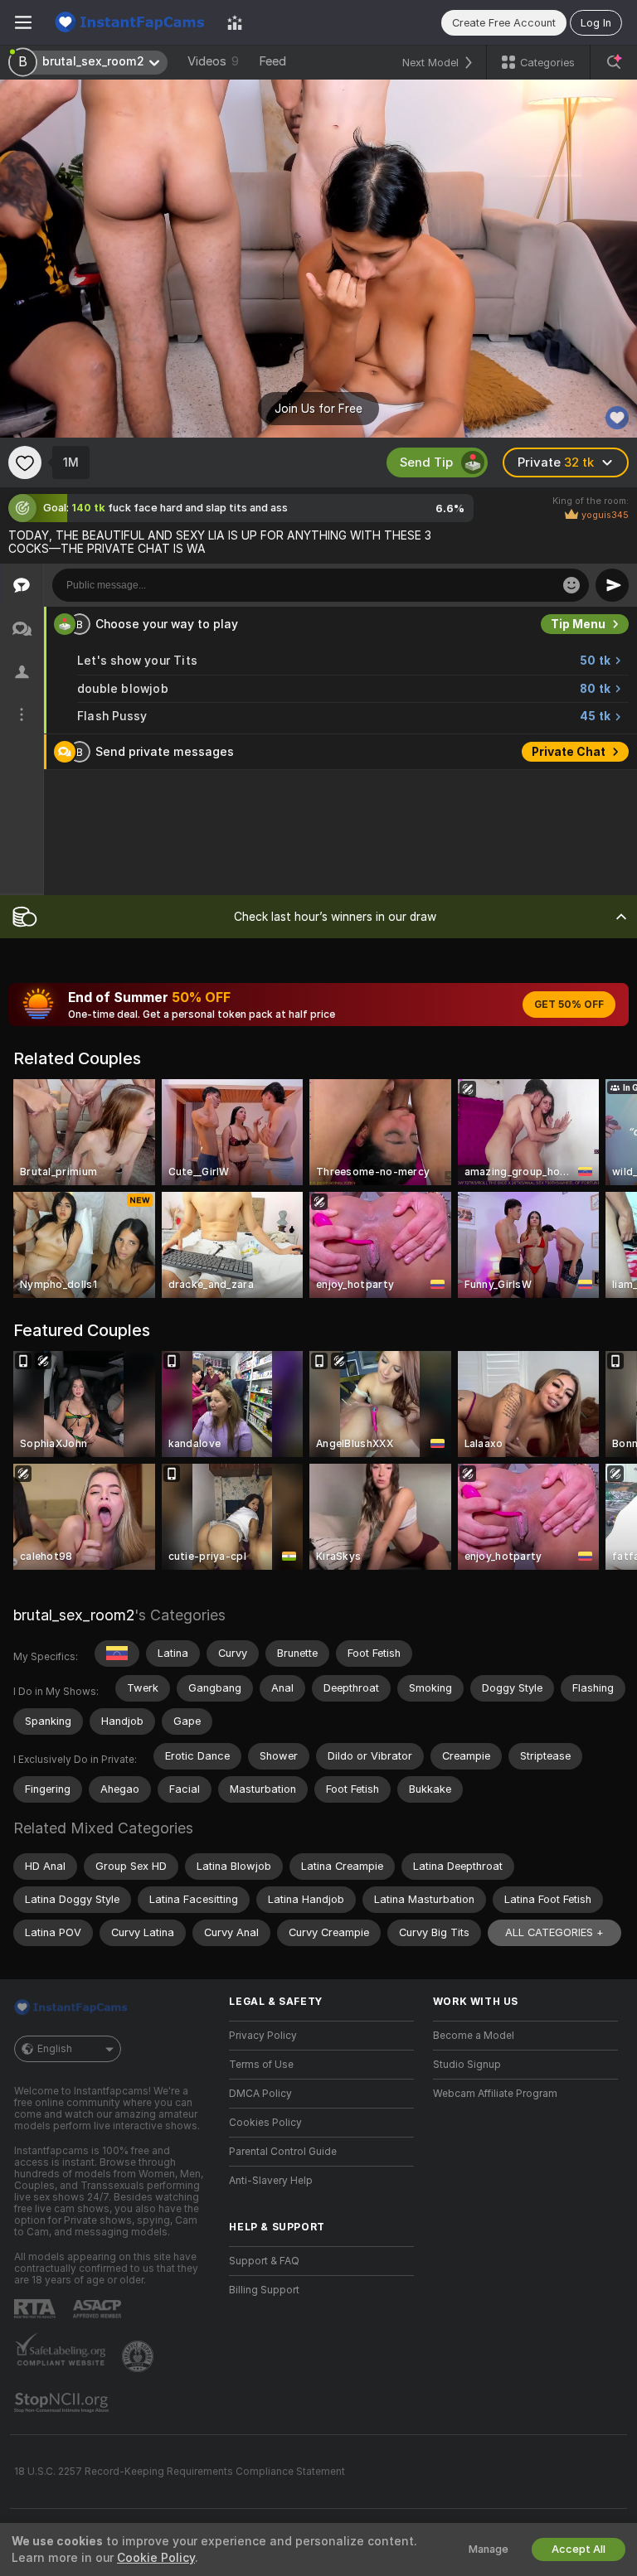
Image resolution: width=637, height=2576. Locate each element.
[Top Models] (235, 22)
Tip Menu (578, 624)
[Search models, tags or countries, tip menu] (614, 62)
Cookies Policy (265, 2123)
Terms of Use (261, 2065)
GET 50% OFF (569, 1005)
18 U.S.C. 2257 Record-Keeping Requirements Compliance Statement (180, 2472)
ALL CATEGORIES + (554, 1932)
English (55, 2049)
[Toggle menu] (23, 22)
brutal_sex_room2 (74, 1615)
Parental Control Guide (283, 2152)
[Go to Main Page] (129, 22)
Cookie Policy (156, 2558)
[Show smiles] (571, 585)
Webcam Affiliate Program (495, 2094)
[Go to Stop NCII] (63, 2403)
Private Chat (569, 752)
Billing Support (264, 2290)
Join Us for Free (318, 409)
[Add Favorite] (25, 462)
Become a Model (474, 2036)
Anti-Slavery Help (271, 2181)
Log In (596, 23)
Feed (272, 61)
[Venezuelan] (117, 1654)
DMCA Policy (260, 2094)
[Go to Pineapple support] (139, 2356)
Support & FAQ (264, 2261)
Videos (213, 61)
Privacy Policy (263, 2036)
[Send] (612, 585)
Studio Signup (467, 2065)
